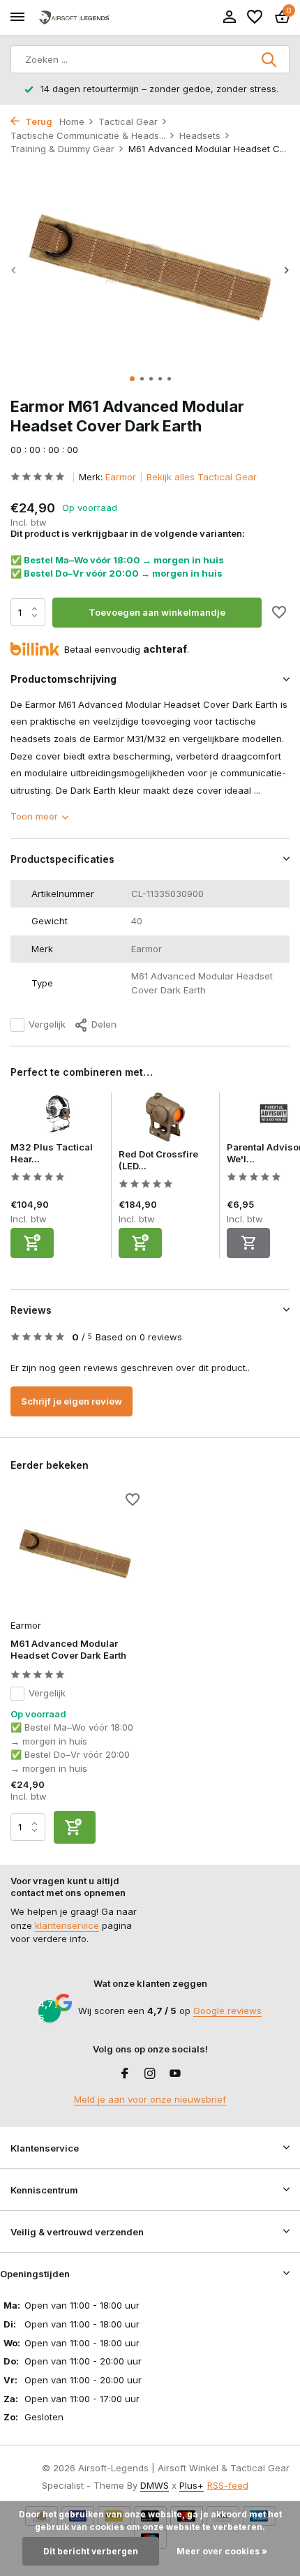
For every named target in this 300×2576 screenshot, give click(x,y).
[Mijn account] (229, 17)
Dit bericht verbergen (91, 2551)
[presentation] (14, 271)
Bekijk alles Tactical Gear (202, 477)
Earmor (121, 477)
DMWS (155, 2485)
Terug (38, 121)
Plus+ (192, 2485)
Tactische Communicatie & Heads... (88, 135)
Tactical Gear (128, 121)
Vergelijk (47, 1024)
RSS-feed (228, 2485)
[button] (132, 379)
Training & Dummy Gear (62, 149)
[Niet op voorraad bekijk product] (248, 1243)
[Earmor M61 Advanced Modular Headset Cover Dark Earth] (75, 1554)
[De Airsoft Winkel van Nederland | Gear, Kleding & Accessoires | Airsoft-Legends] (74, 18)
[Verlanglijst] (255, 17)
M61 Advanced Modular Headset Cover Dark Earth (68, 1649)
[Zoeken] (270, 59)
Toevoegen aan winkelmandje (157, 612)
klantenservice (67, 1925)
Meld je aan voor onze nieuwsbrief (150, 2099)
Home (72, 121)
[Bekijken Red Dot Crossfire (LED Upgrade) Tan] (166, 1120)
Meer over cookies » (222, 2551)
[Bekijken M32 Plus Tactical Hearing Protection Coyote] (58, 1117)
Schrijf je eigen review (72, 1401)
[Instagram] (150, 2074)
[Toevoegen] (32, 1243)
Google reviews (227, 2011)
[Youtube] (175, 2074)
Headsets (200, 135)
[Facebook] (125, 2074)
